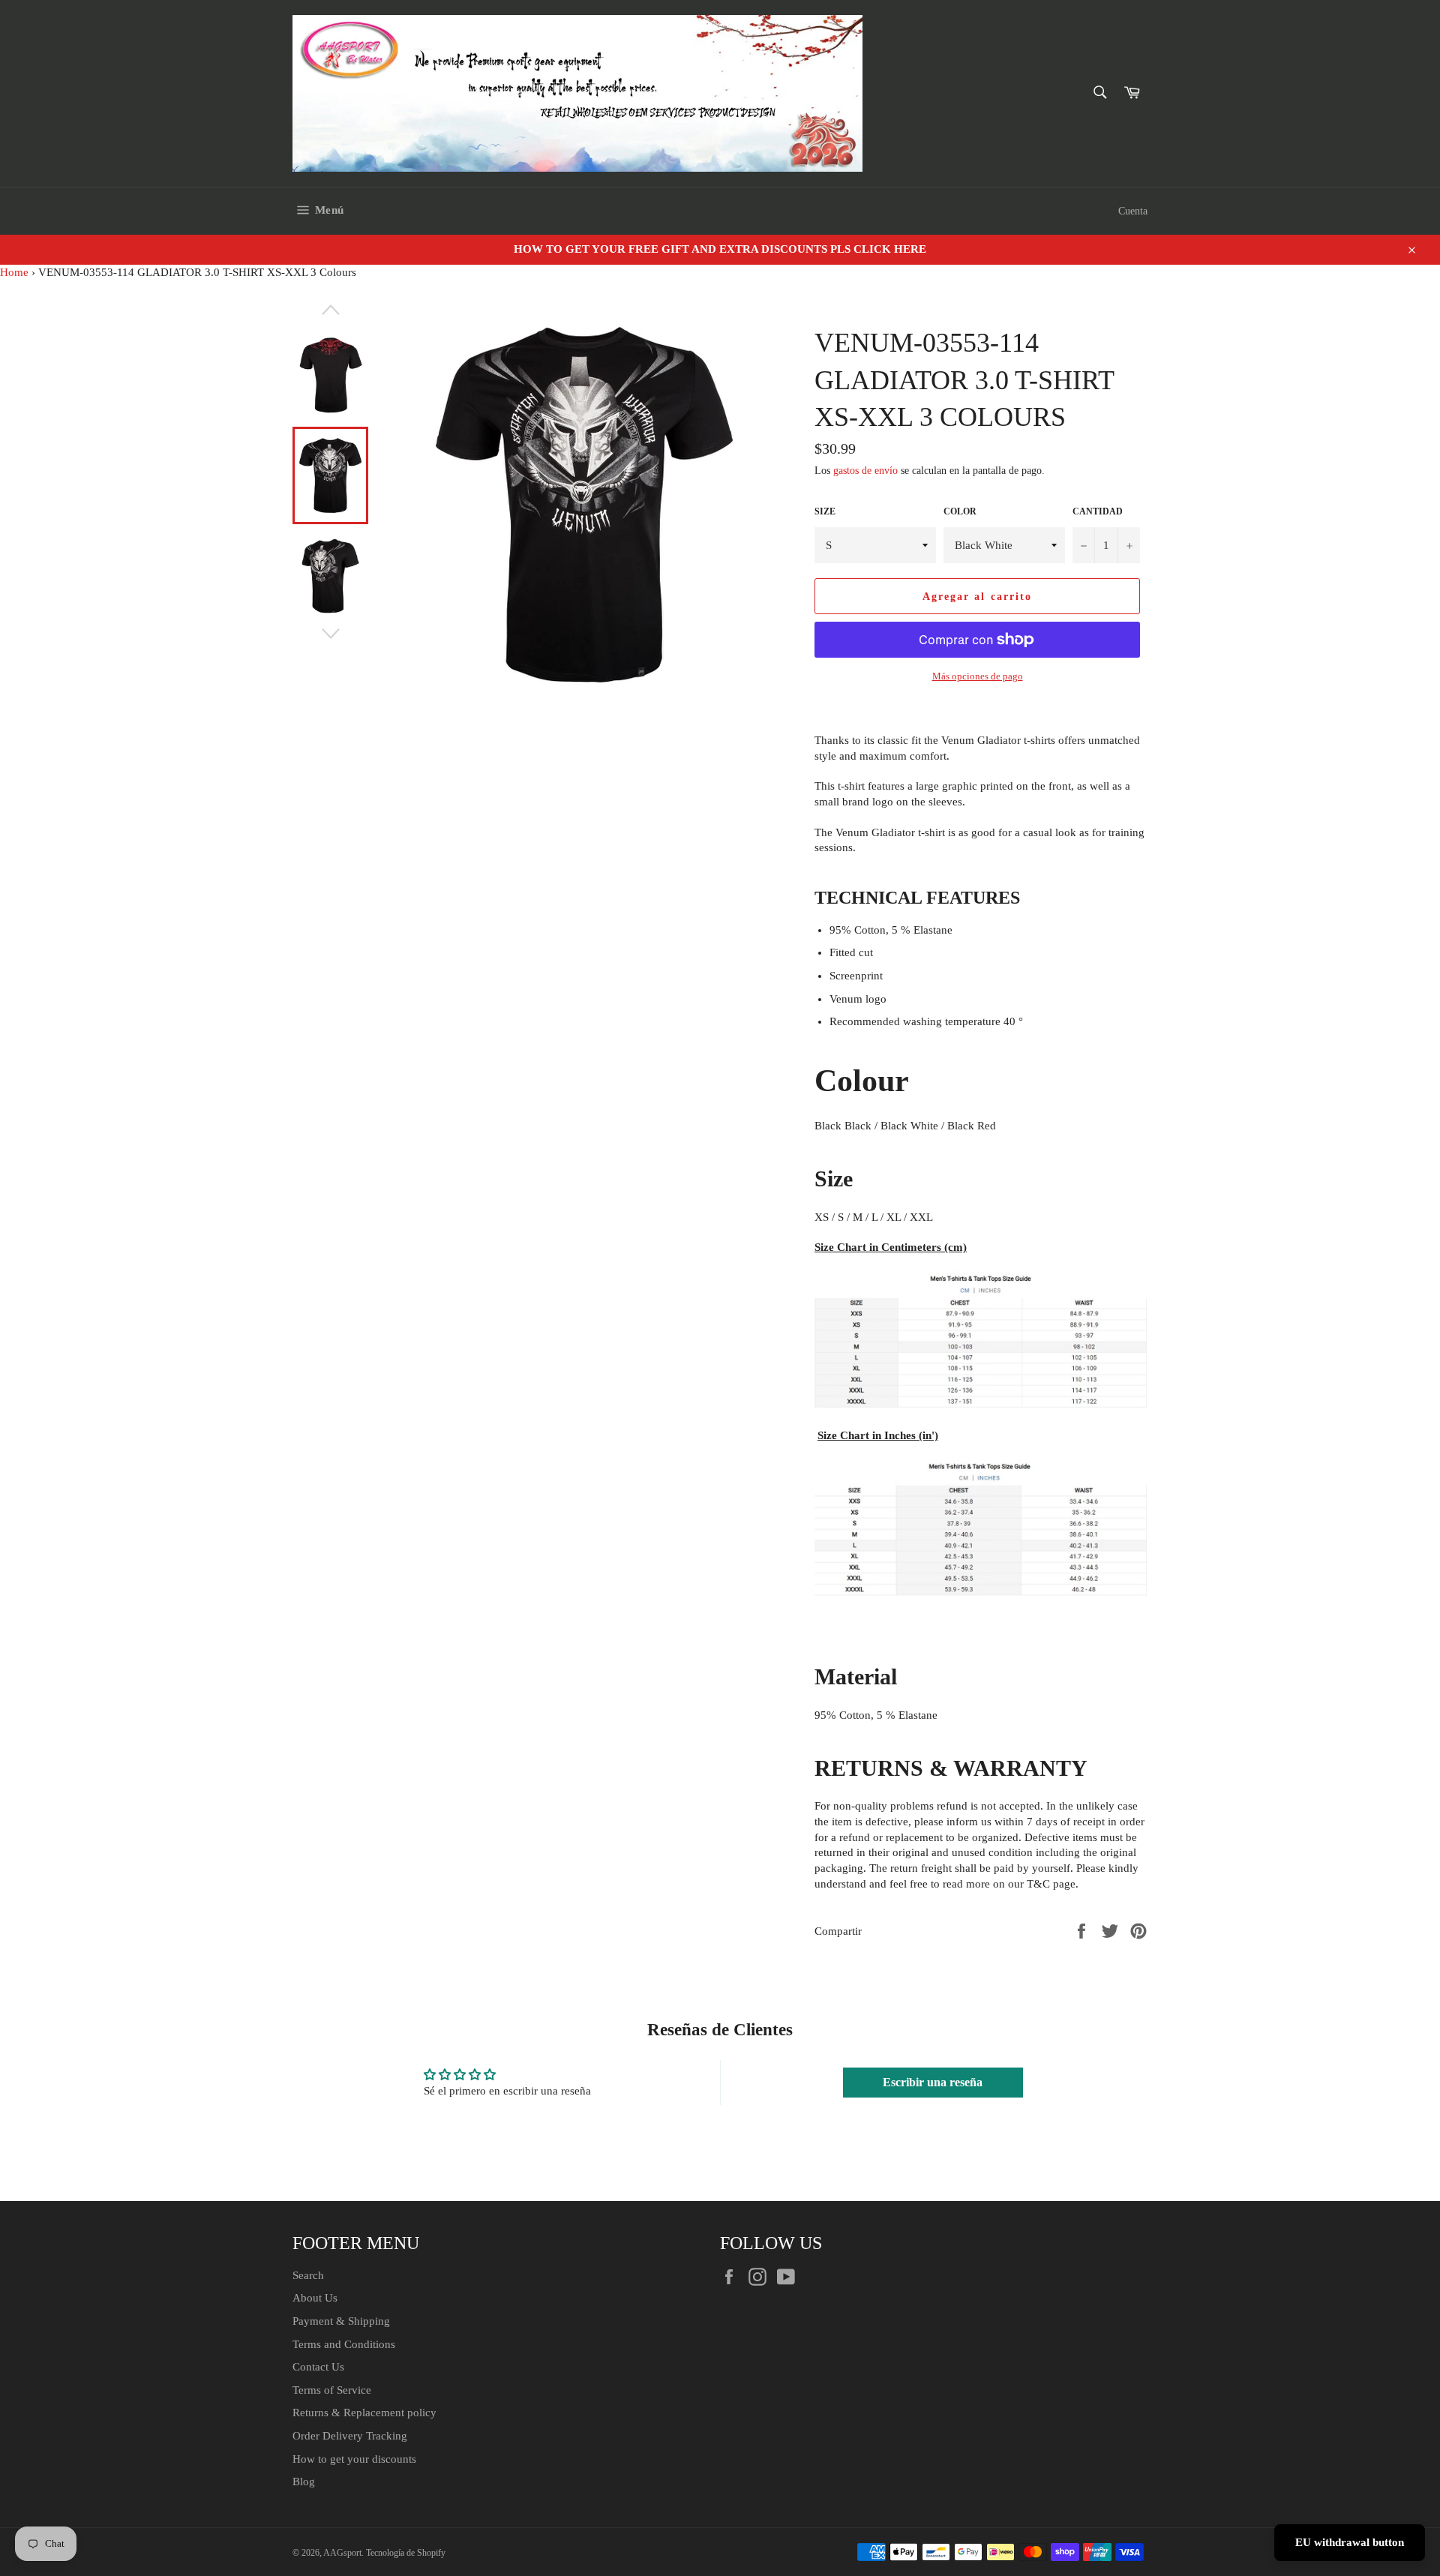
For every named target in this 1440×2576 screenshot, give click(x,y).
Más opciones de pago (978, 676)
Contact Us (318, 2367)
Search (308, 2275)
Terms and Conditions (344, 2344)
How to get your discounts (354, 2459)
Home (14, 272)
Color (960, 511)
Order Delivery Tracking (350, 2436)
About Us (315, 2298)
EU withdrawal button (1350, 2542)
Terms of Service (332, 2390)
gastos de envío (865, 471)
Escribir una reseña (933, 2082)
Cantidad (1098, 511)
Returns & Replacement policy (364, 2413)
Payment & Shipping (341, 2321)
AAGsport (342, 2553)
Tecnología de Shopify (406, 2553)
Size (825, 511)
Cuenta (1133, 211)
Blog (304, 2482)
